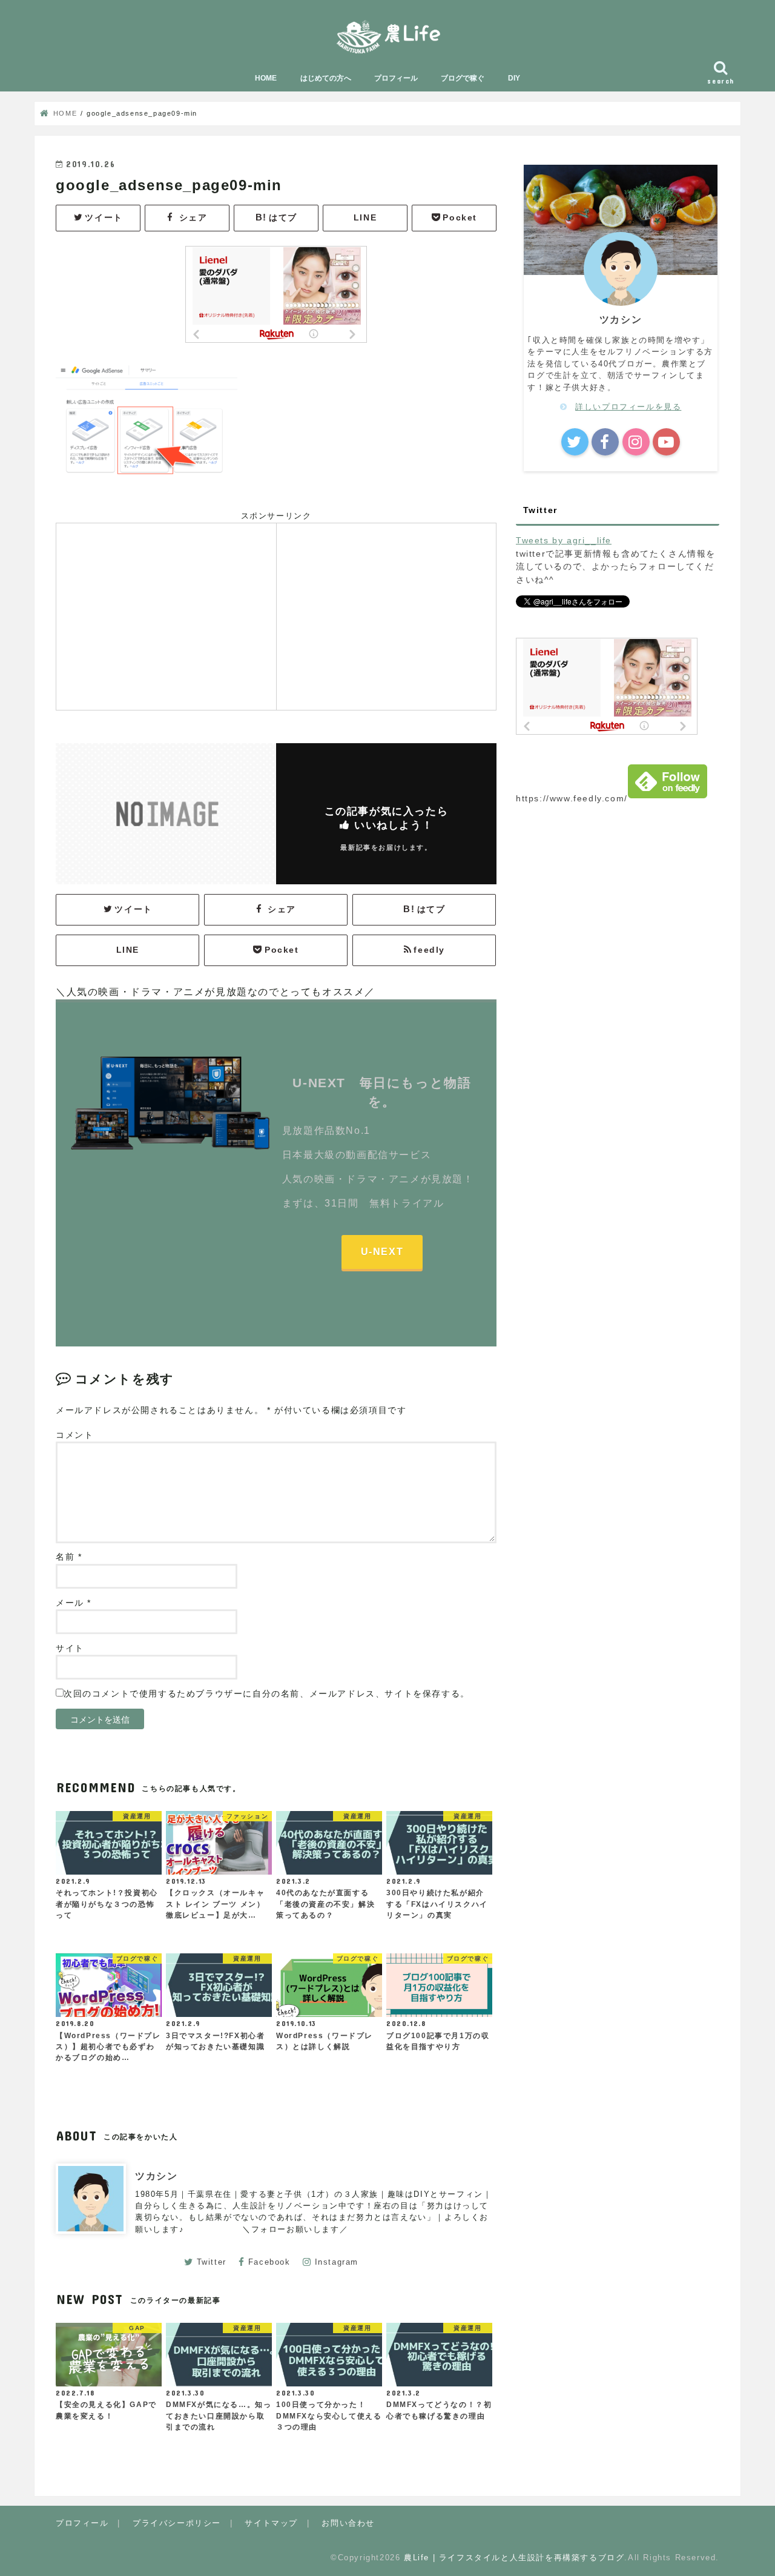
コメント (74, 1435)
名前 (69, 1557)
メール (74, 1603)
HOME (266, 78)
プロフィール (396, 78)
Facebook (269, 2262)
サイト (70, 1648)
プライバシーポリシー (177, 2523)
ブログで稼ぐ (463, 78)
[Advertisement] (166, 615)
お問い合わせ (348, 2523)
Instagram (337, 2262)
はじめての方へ (326, 78)
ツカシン (156, 2176)
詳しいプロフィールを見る (628, 407)
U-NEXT (382, 1252)
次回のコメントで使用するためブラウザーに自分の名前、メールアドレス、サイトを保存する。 (267, 1694)
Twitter (212, 2262)
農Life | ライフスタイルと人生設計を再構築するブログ (514, 2558)
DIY (514, 78)
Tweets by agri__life (564, 540)
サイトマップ (271, 2523)
